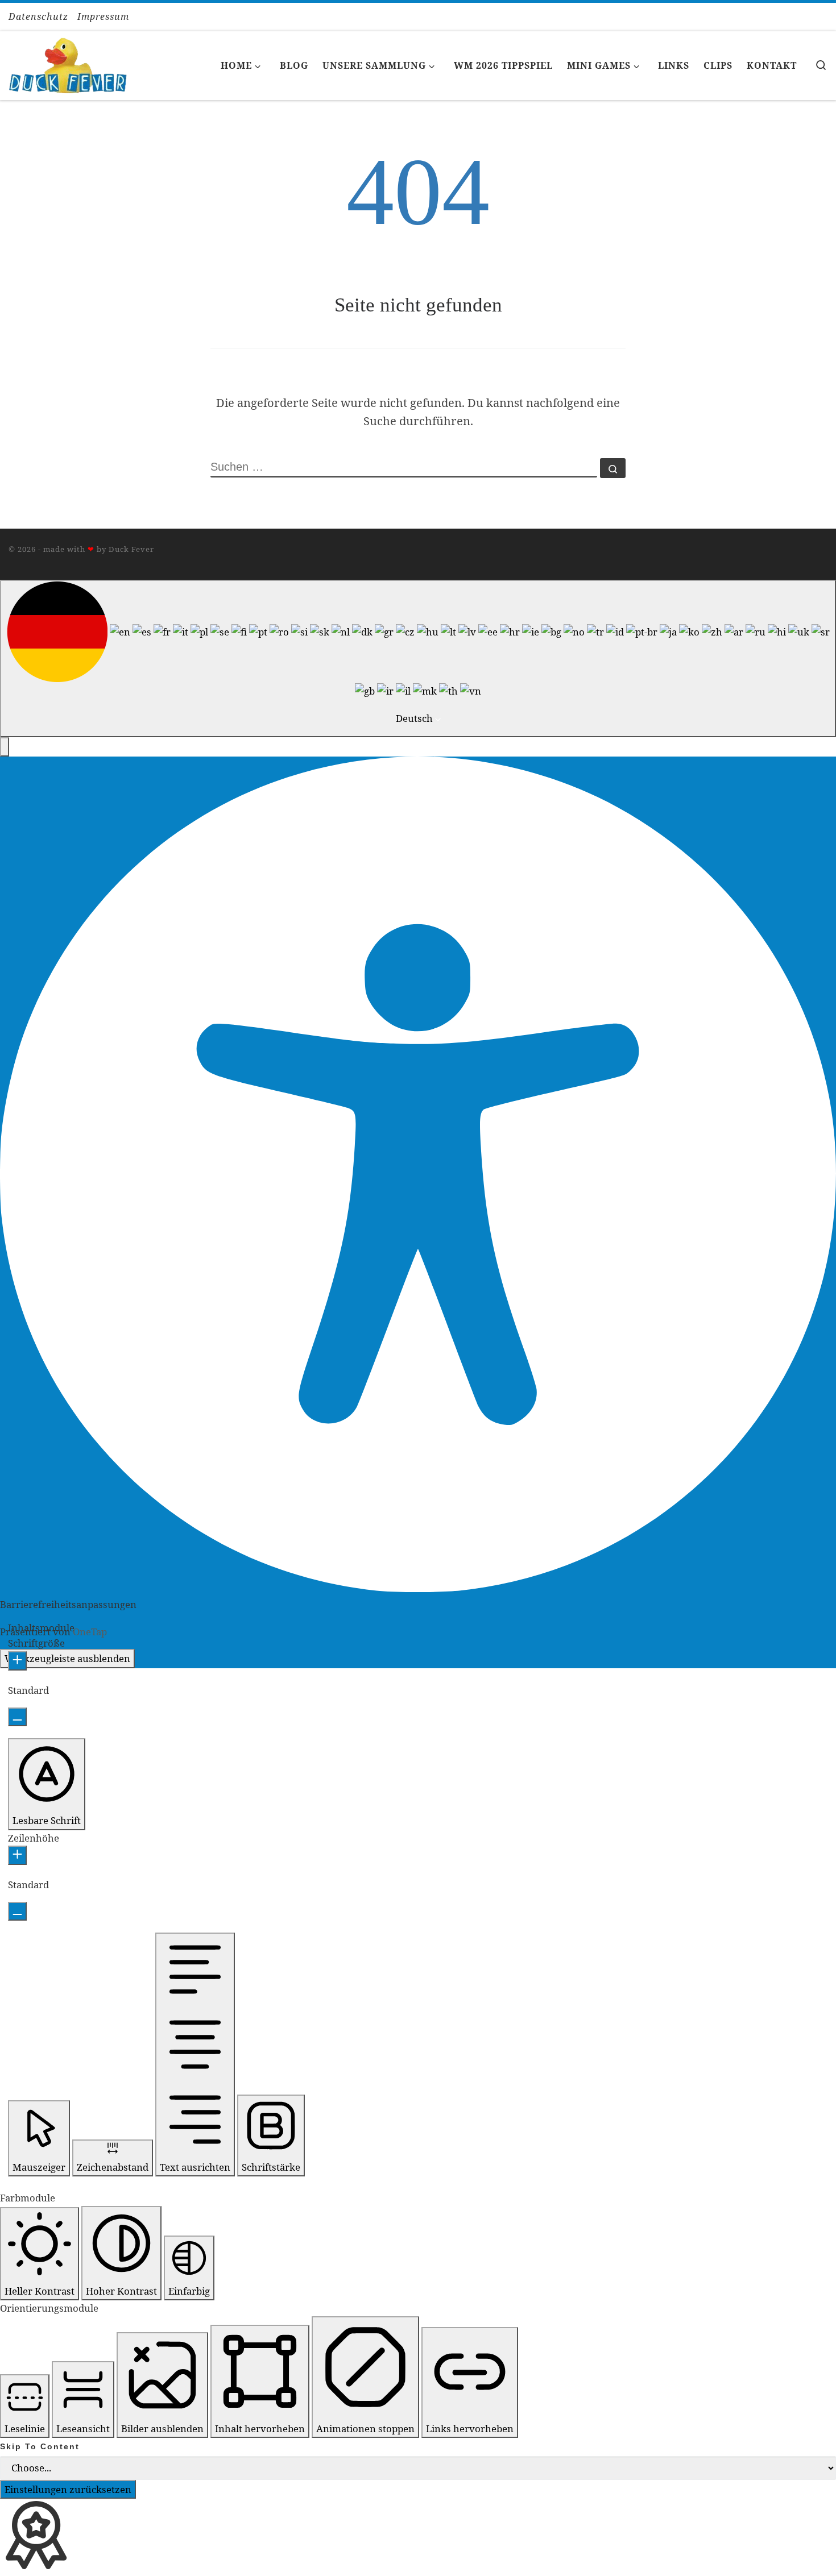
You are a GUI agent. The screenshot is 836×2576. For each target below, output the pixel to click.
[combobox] (418, 658)
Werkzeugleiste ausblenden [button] (67, 1658)
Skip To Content (40, 2446)
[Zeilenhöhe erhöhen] (17, 1855)
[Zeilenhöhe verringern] (17, 1912)
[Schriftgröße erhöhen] (17, 1661)
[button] (5, 747)
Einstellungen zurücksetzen (68, 2489)
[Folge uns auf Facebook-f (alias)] (812, 17)
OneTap (90, 1632)
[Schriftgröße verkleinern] (17, 1717)
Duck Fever (131, 549)
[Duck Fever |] (68, 63)
